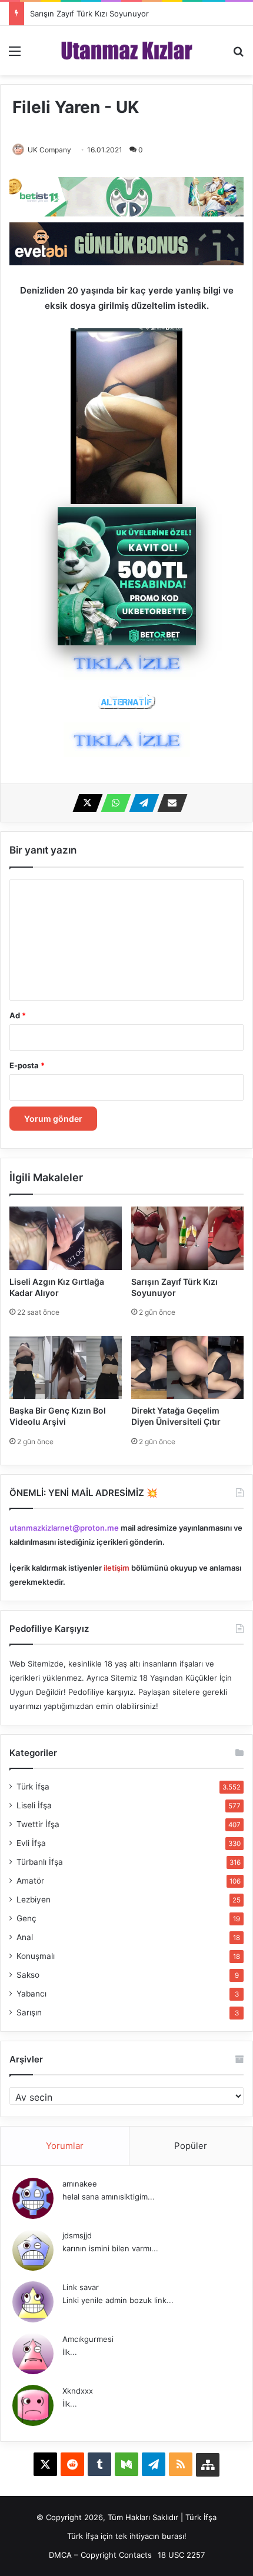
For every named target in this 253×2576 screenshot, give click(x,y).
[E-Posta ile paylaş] (169, 803)
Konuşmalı (36, 1956)
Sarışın (29, 2012)
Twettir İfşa (38, 1824)
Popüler (191, 2146)
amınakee (80, 2184)
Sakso (28, 1975)
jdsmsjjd (77, 2235)
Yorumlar (65, 2146)
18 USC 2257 (181, 2555)
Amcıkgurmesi (88, 2339)
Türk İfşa (33, 1787)
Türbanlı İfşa (40, 1862)
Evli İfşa (31, 1843)
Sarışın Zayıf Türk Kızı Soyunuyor (89, 14)
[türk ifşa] (127, 51)
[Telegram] (141, 803)
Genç (26, 1918)
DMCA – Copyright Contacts (100, 2555)
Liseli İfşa (34, 1805)
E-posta (27, 1065)
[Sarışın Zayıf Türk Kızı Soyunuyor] (187, 1238)
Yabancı (31, 1994)
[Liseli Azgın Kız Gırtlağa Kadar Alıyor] (66, 1238)
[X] (84, 803)
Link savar (81, 2287)
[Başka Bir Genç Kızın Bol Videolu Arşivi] (66, 1367)
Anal (25, 1937)
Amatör (30, 1881)
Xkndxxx (78, 2391)
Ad (18, 1015)
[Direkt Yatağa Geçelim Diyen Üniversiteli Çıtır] (187, 1367)
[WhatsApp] (112, 803)
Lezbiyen (34, 1899)
